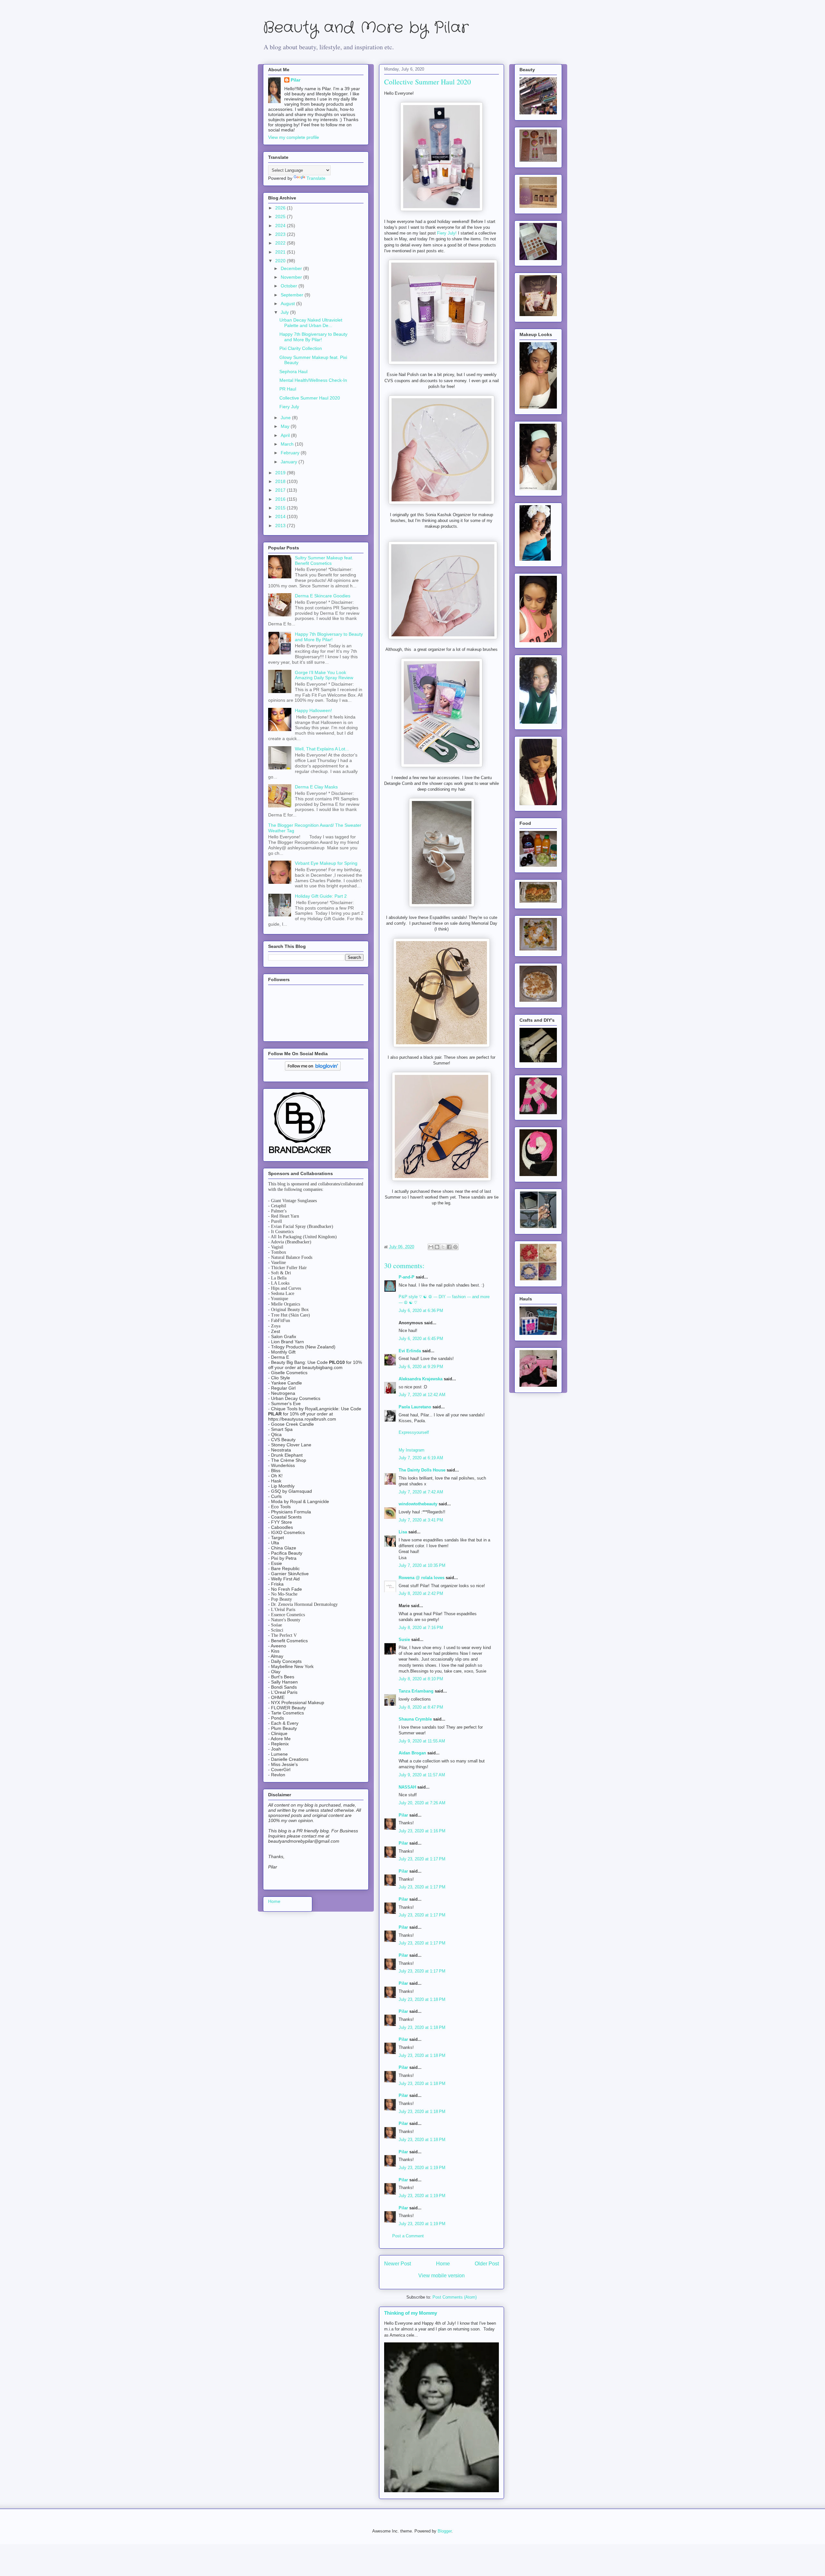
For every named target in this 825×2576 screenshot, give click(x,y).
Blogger (445, 2531)
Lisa (403, 1532)
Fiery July (289, 407)
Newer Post (398, 2264)
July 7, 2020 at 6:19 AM (421, 1458)
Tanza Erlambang (416, 1691)
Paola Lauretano (415, 1407)
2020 (281, 261)
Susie (404, 1640)
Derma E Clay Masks (316, 787)
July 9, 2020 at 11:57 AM (422, 1775)
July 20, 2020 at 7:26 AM (422, 1803)
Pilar (403, 1815)
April (286, 435)
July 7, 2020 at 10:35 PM (422, 1565)
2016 (281, 499)
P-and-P (407, 1277)
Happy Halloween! (313, 710)
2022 (281, 243)
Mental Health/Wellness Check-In (313, 380)
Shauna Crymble (415, 1719)
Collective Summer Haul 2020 (310, 398)
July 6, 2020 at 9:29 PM (421, 1367)
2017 (281, 490)
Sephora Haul (293, 371)
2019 (281, 473)
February (291, 453)
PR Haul (288, 389)
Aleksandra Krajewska (421, 1379)
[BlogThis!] (437, 1247)
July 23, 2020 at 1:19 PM (422, 2168)
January (290, 462)
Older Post (487, 2264)
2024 (281, 226)
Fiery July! (447, 233)
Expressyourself (414, 1432)
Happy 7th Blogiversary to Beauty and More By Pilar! (313, 337)
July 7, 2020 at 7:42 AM (421, 1492)
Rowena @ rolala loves (422, 1578)
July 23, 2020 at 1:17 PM (422, 1859)
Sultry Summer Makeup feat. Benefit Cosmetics (324, 560)
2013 (281, 526)
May (286, 426)
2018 (281, 481)
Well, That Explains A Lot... (322, 749)
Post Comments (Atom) (455, 2297)
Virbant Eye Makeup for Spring (326, 863)
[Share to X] (443, 1247)
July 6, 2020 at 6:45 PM (421, 1339)
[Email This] (431, 1247)
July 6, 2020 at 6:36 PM (421, 1311)
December (292, 268)
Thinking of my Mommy (411, 2313)
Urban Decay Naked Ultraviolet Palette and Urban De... (311, 323)
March (288, 444)
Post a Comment (408, 2236)
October (290, 286)
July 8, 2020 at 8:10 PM (421, 1679)
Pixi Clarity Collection (301, 348)
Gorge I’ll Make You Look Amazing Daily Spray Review (324, 675)
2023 (281, 234)
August (288, 304)
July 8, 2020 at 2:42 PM (421, 1593)
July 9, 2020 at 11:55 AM (422, 1741)
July (285, 312)
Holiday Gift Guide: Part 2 (321, 896)
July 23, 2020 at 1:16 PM (422, 1831)
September (293, 295)
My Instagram (412, 1450)
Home (443, 2264)
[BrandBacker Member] (300, 1154)
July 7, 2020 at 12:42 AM (422, 1395)
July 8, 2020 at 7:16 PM (421, 1628)
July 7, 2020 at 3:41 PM (421, 1520)
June (286, 418)
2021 (281, 252)
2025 (281, 217)
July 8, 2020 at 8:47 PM (421, 1707)
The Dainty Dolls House (422, 1470)
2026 (281, 208)
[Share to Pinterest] (455, 1247)
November (292, 277)
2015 (281, 508)
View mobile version (442, 2276)
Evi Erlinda (410, 1351)
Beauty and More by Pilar (366, 28)
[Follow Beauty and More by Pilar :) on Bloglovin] (313, 1069)
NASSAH (407, 1787)
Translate (316, 178)
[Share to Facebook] (449, 1247)
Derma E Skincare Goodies (323, 596)
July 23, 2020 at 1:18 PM (422, 1999)
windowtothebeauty (418, 1504)
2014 (281, 516)
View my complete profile (294, 137)
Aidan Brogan (412, 1753)
